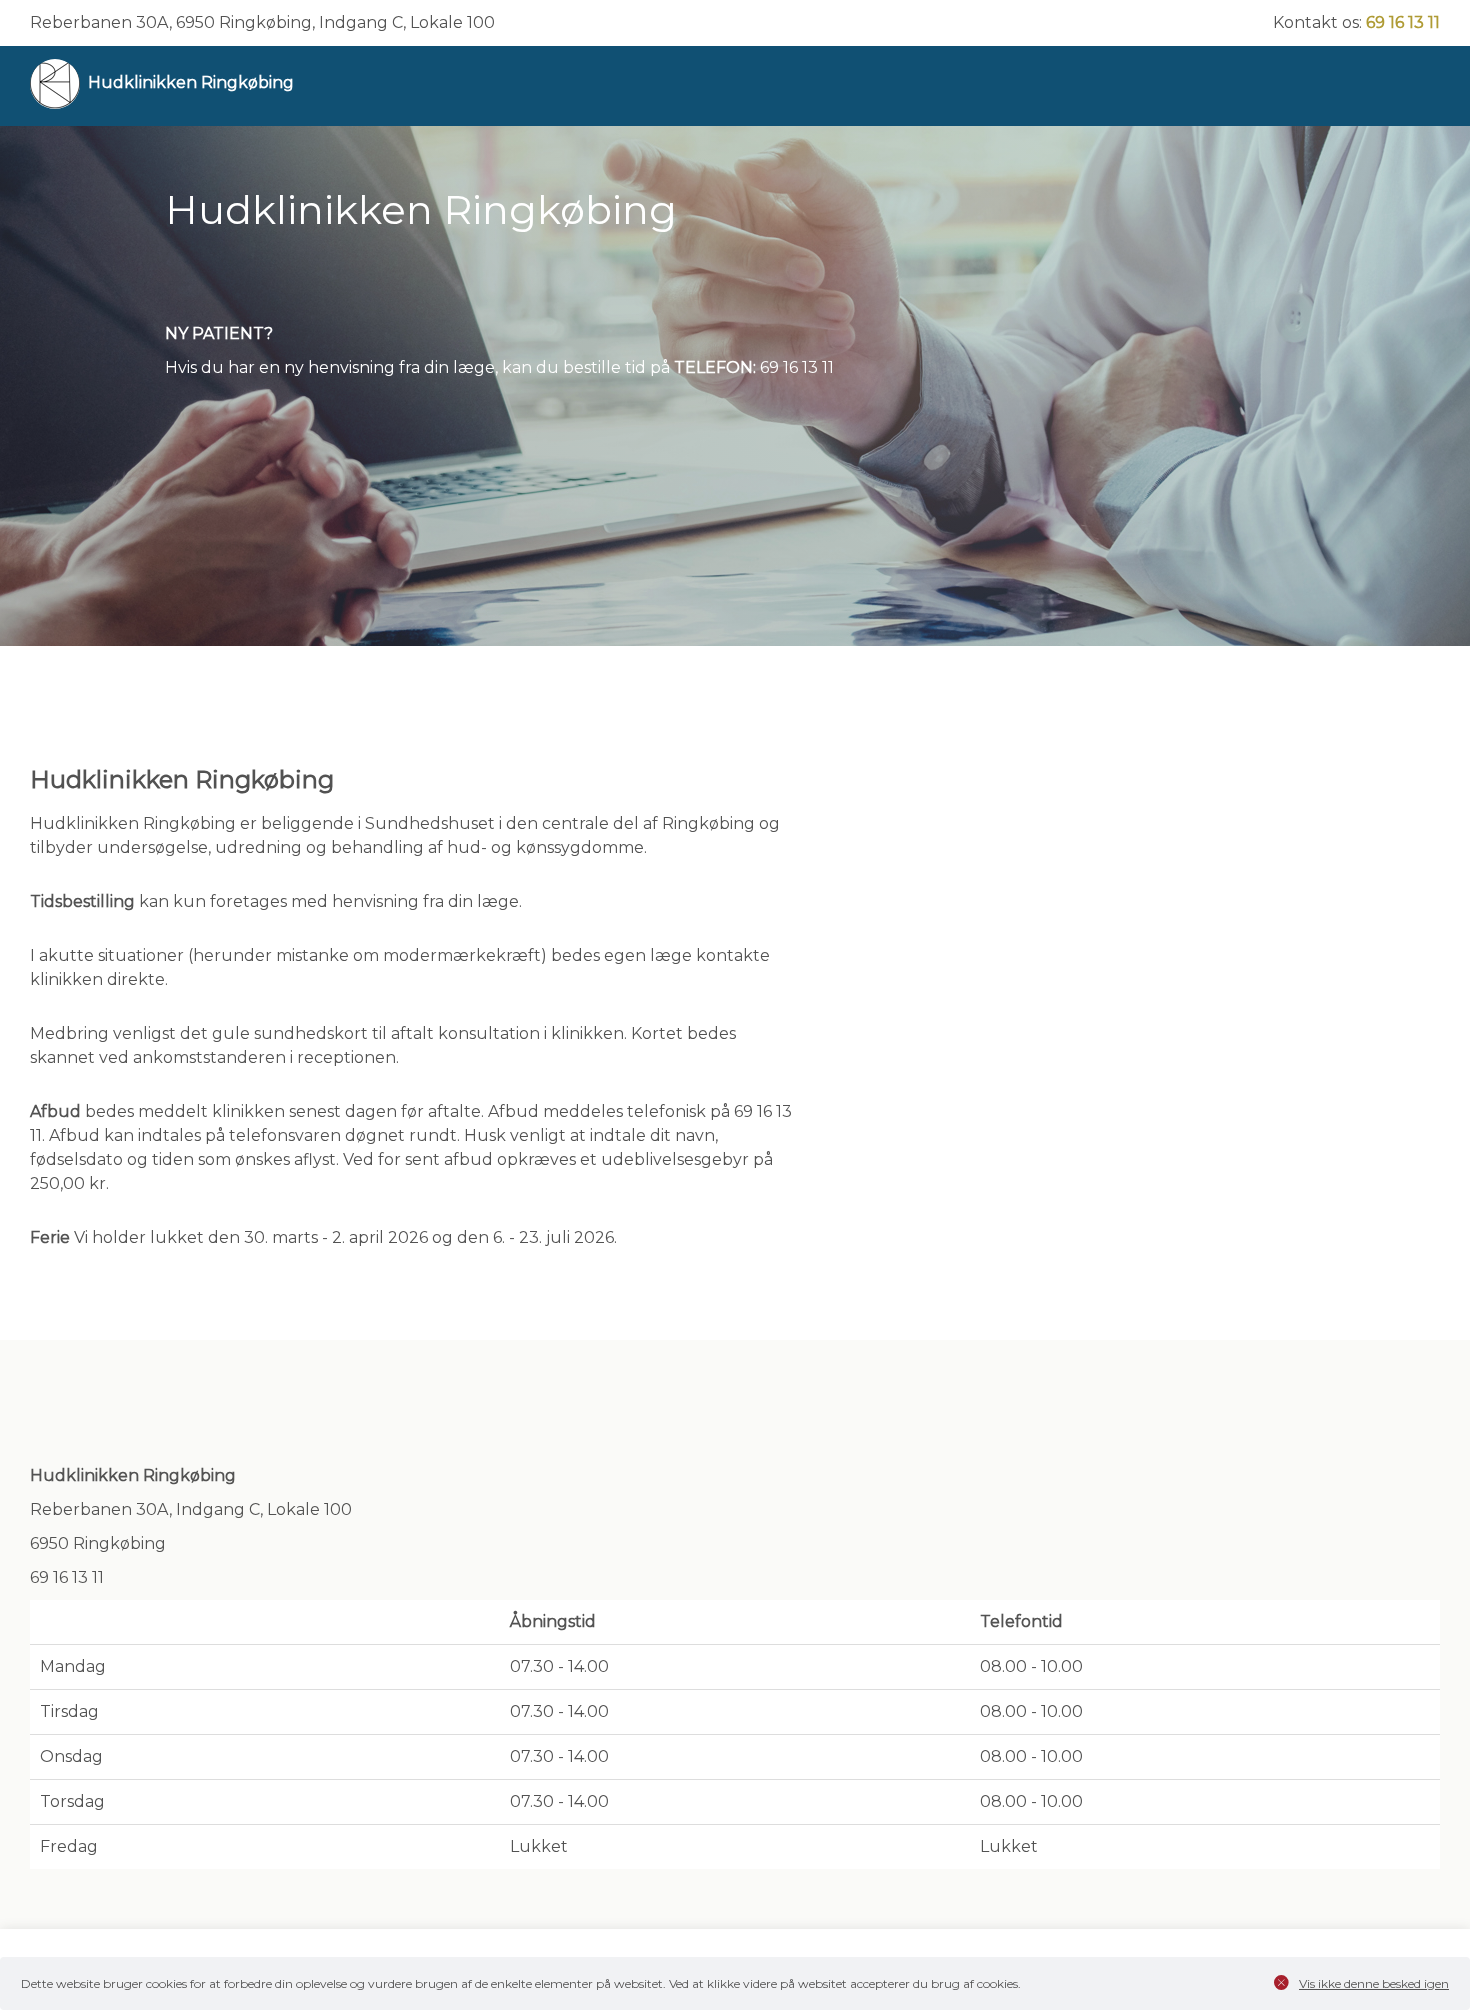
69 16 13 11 (1403, 22)
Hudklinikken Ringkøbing (191, 82)
